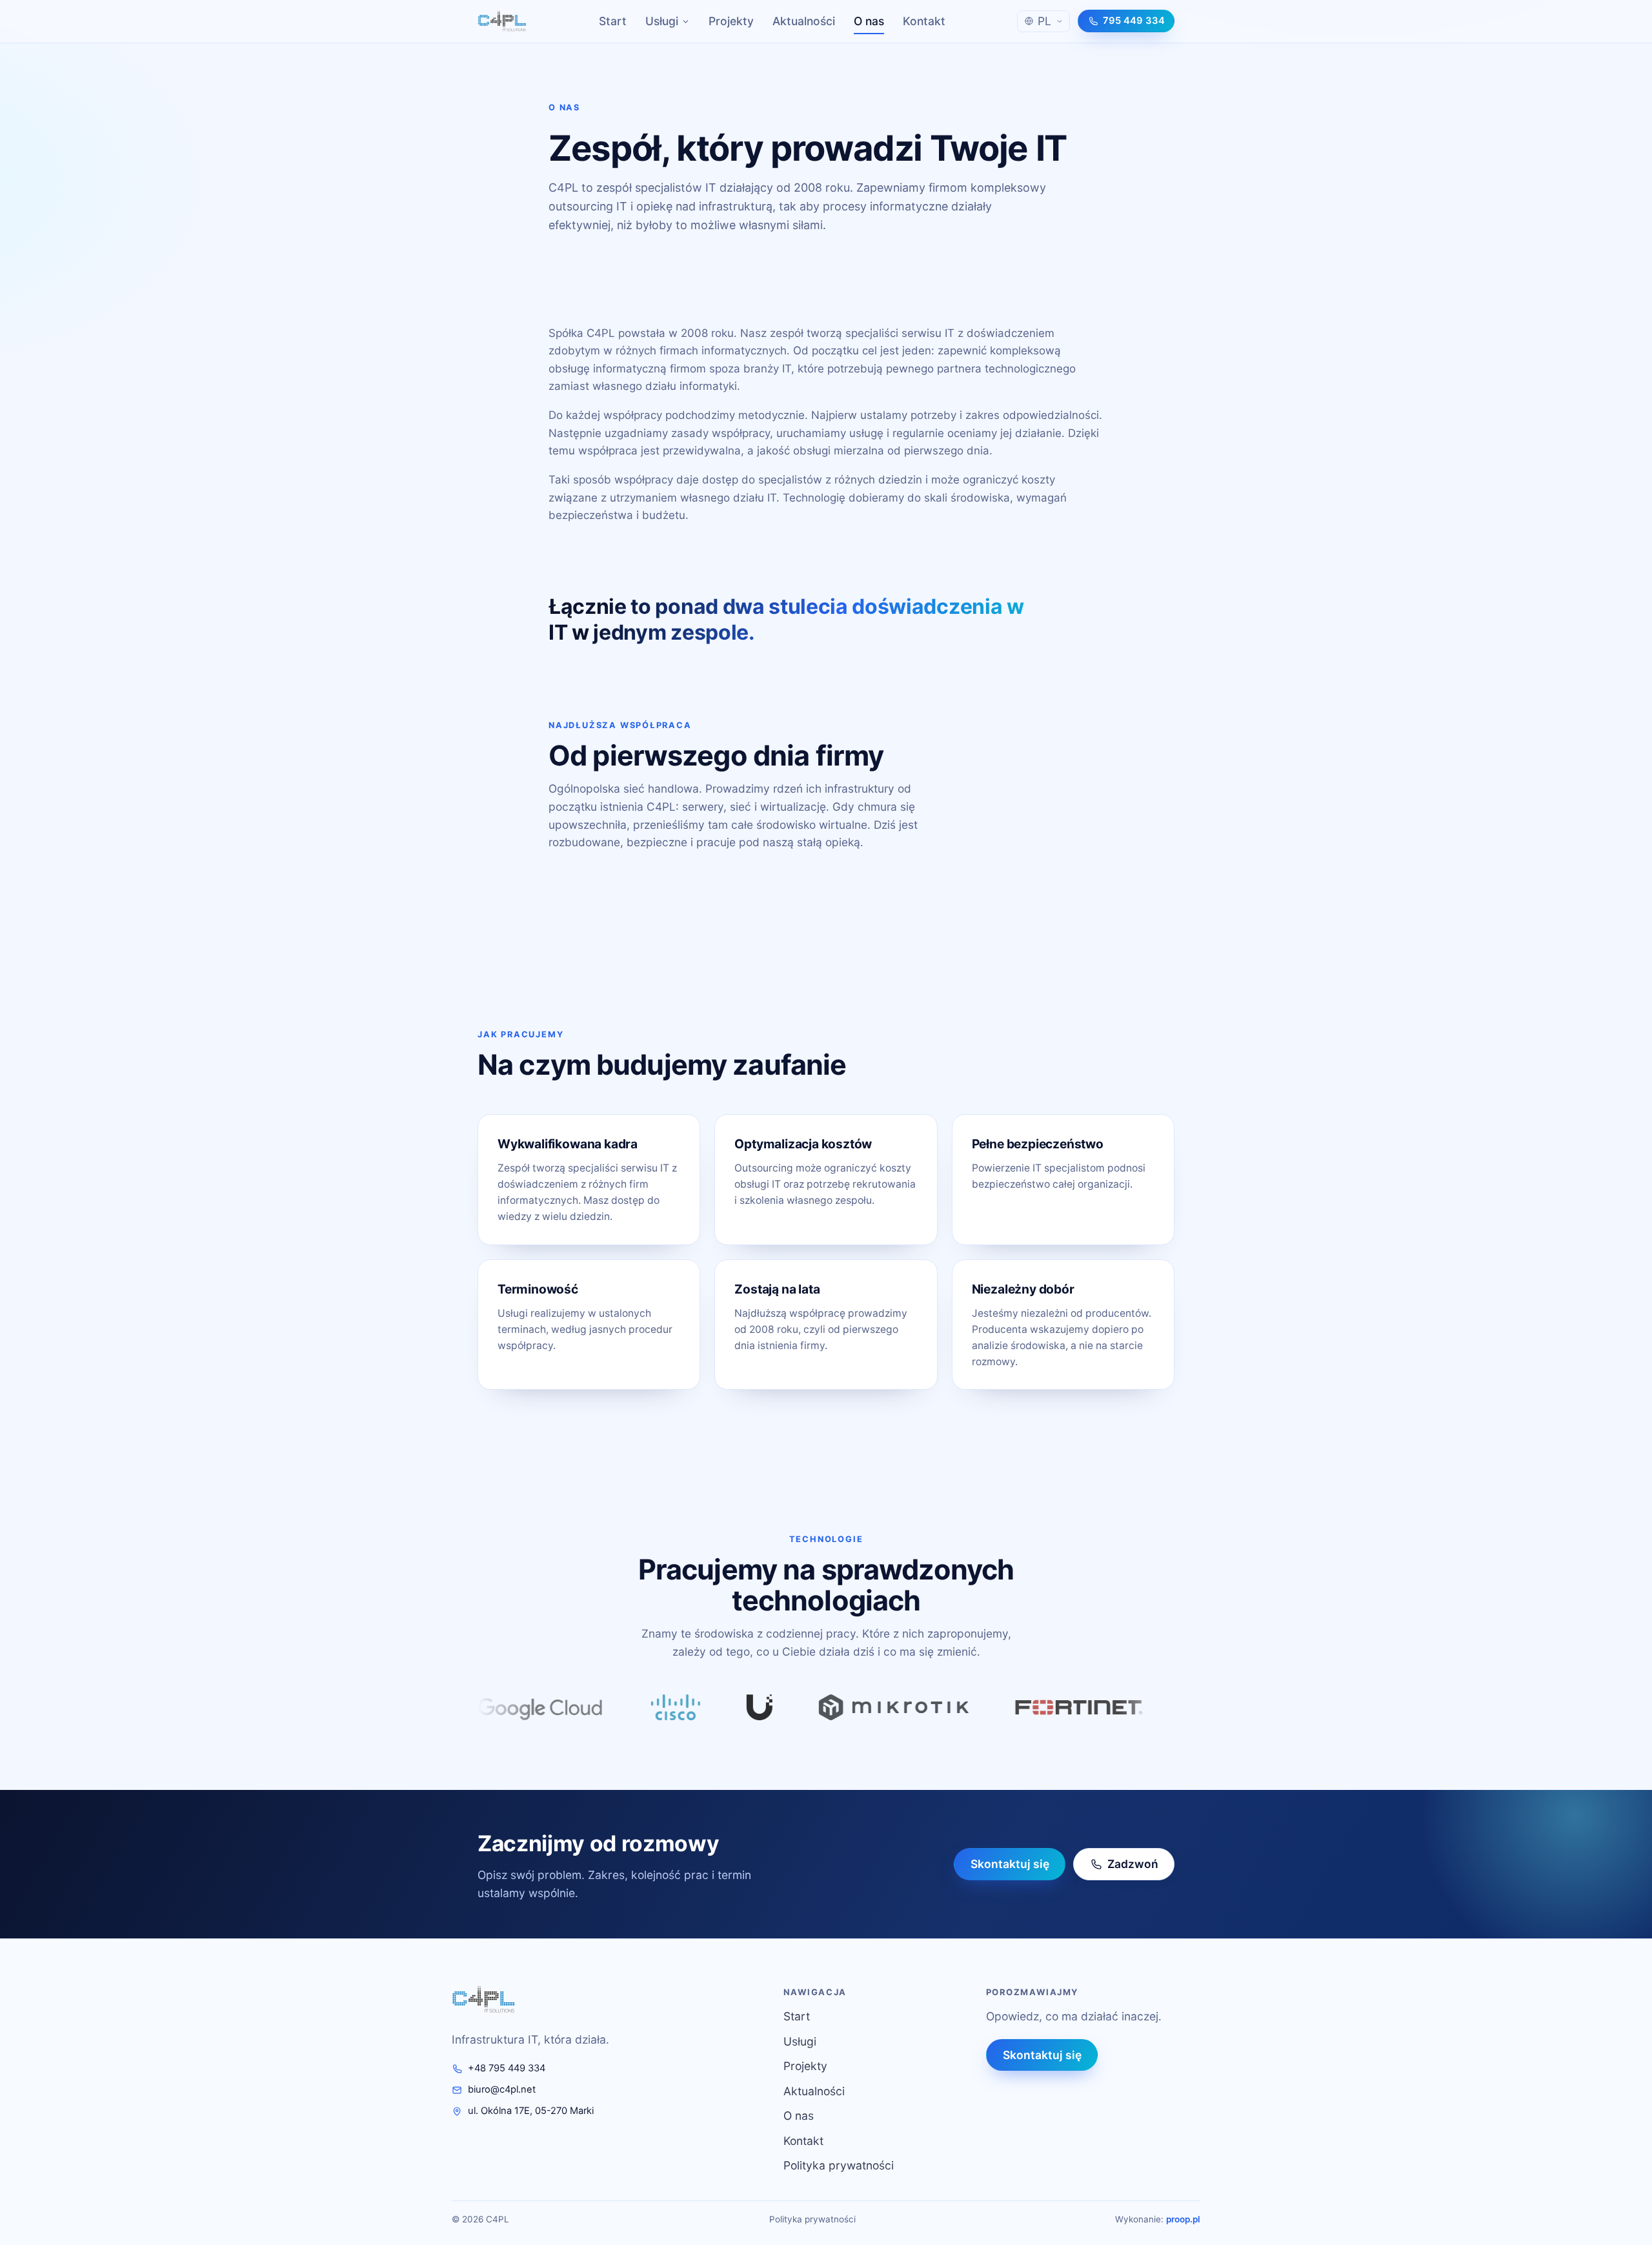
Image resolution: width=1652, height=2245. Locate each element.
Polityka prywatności (839, 2165)
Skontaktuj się (1009, 1864)
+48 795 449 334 (507, 2068)
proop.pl (1183, 2219)
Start (613, 21)
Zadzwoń (1133, 1864)
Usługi (662, 21)
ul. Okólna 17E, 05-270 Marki (531, 2111)
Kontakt (924, 21)
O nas (869, 21)
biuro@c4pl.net (502, 2089)
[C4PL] (502, 21)
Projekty (731, 21)
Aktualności (804, 21)
